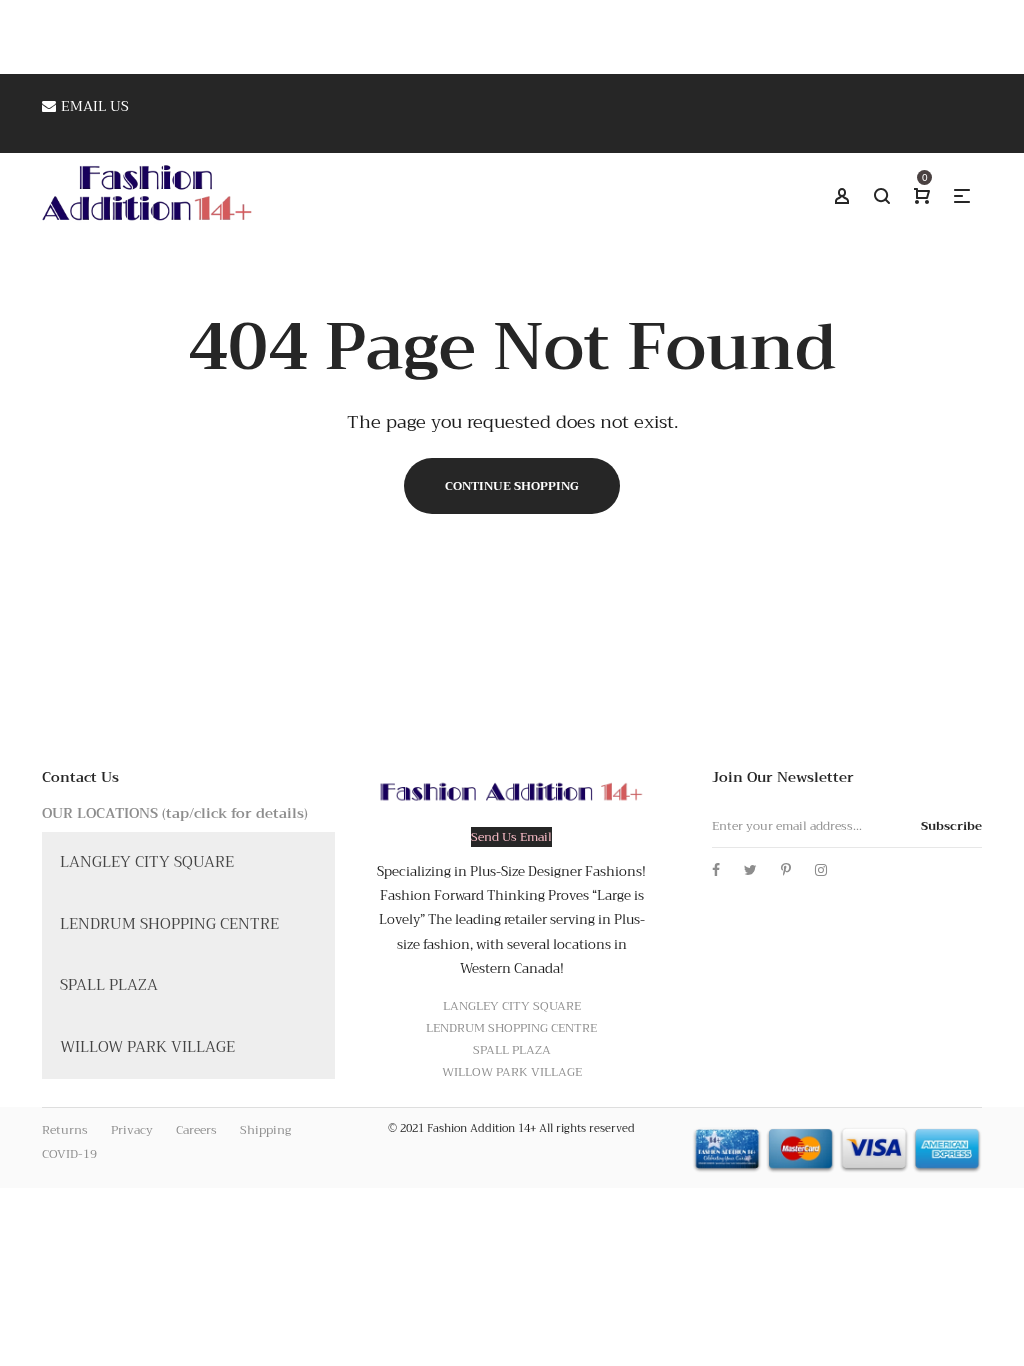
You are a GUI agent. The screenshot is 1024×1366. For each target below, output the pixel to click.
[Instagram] (821, 870)
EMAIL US (95, 106)
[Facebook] (716, 870)
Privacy (132, 1130)
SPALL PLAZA (109, 985)
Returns (65, 1130)
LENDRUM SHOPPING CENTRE (169, 924)
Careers (196, 1130)
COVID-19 (69, 1154)
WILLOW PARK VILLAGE (147, 1047)
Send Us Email (511, 837)
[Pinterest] (786, 870)
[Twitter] (750, 870)
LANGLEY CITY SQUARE (147, 862)
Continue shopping (512, 486)
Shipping (265, 1130)
